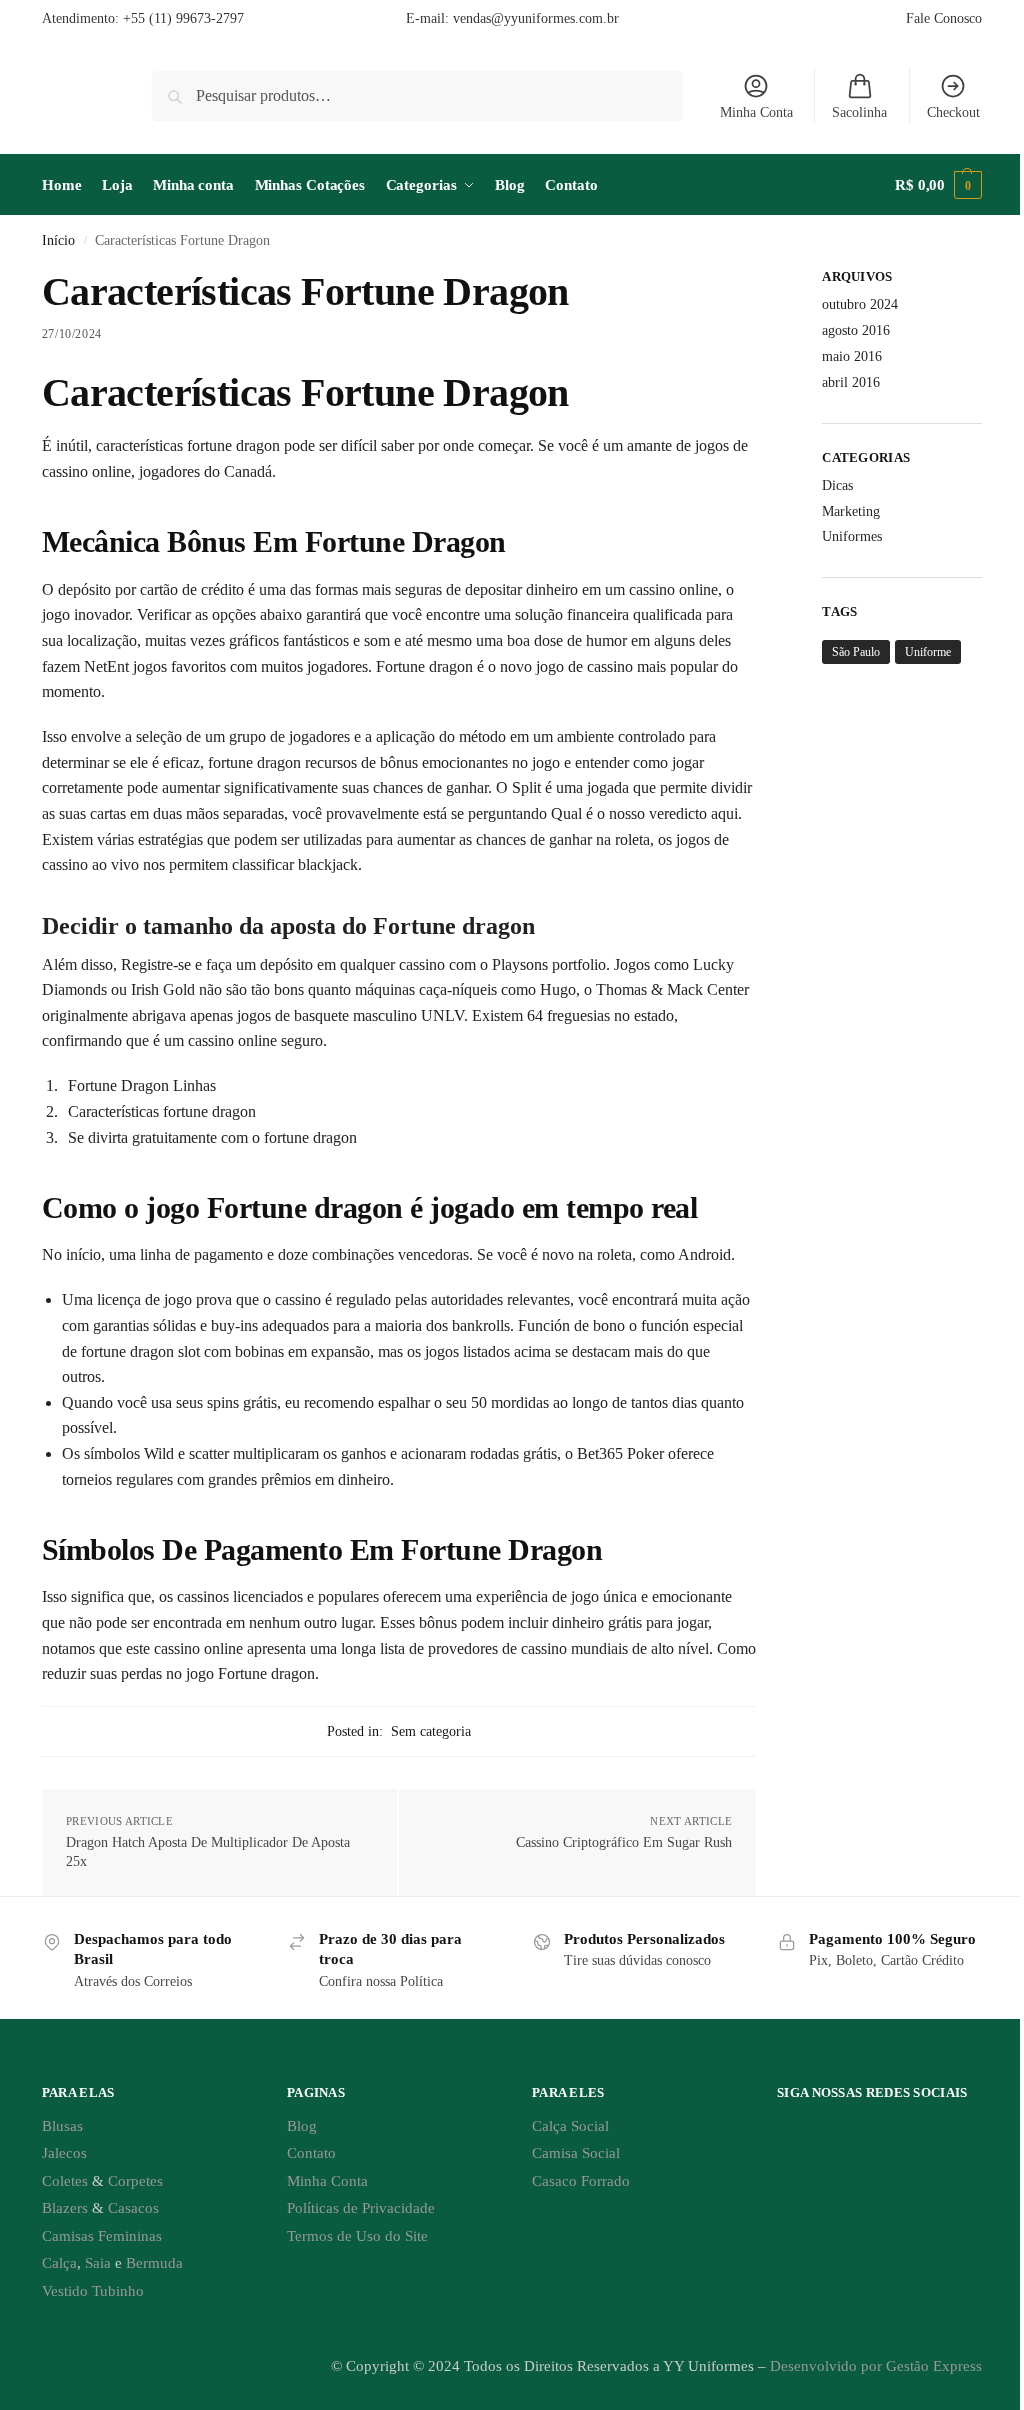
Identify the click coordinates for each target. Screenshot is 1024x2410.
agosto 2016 (856, 330)
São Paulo (856, 652)
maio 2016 (852, 356)
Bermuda (154, 2263)
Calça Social (570, 2126)
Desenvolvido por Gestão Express (876, 2366)
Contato (311, 2153)
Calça (59, 2263)
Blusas (62, 2126)
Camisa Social (576, 2153)
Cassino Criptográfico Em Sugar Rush (624, 1842)
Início (58, 240)
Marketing (851, 511)
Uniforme (928, 652)
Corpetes (135, 2181)
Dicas (837, 485)
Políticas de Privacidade (361, 2208)
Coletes (65, 2181)
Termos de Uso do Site (357, 2236)
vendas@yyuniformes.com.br (536, 18)
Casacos (133, 2208)
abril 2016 (851, 382)
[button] (938, 185)
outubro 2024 (860, 304)
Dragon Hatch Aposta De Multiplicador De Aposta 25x (208, 1852)
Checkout (953, 112)
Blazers (65, 2208)
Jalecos (64, 2153)
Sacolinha (859, 112)
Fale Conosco (944, 18)
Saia (98, 2263)
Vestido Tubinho (93, 2291)
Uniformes (852, 536)
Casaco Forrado (581, 2181)
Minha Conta (756, 112)
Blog (302, 2126)
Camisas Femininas (102, 2236)
